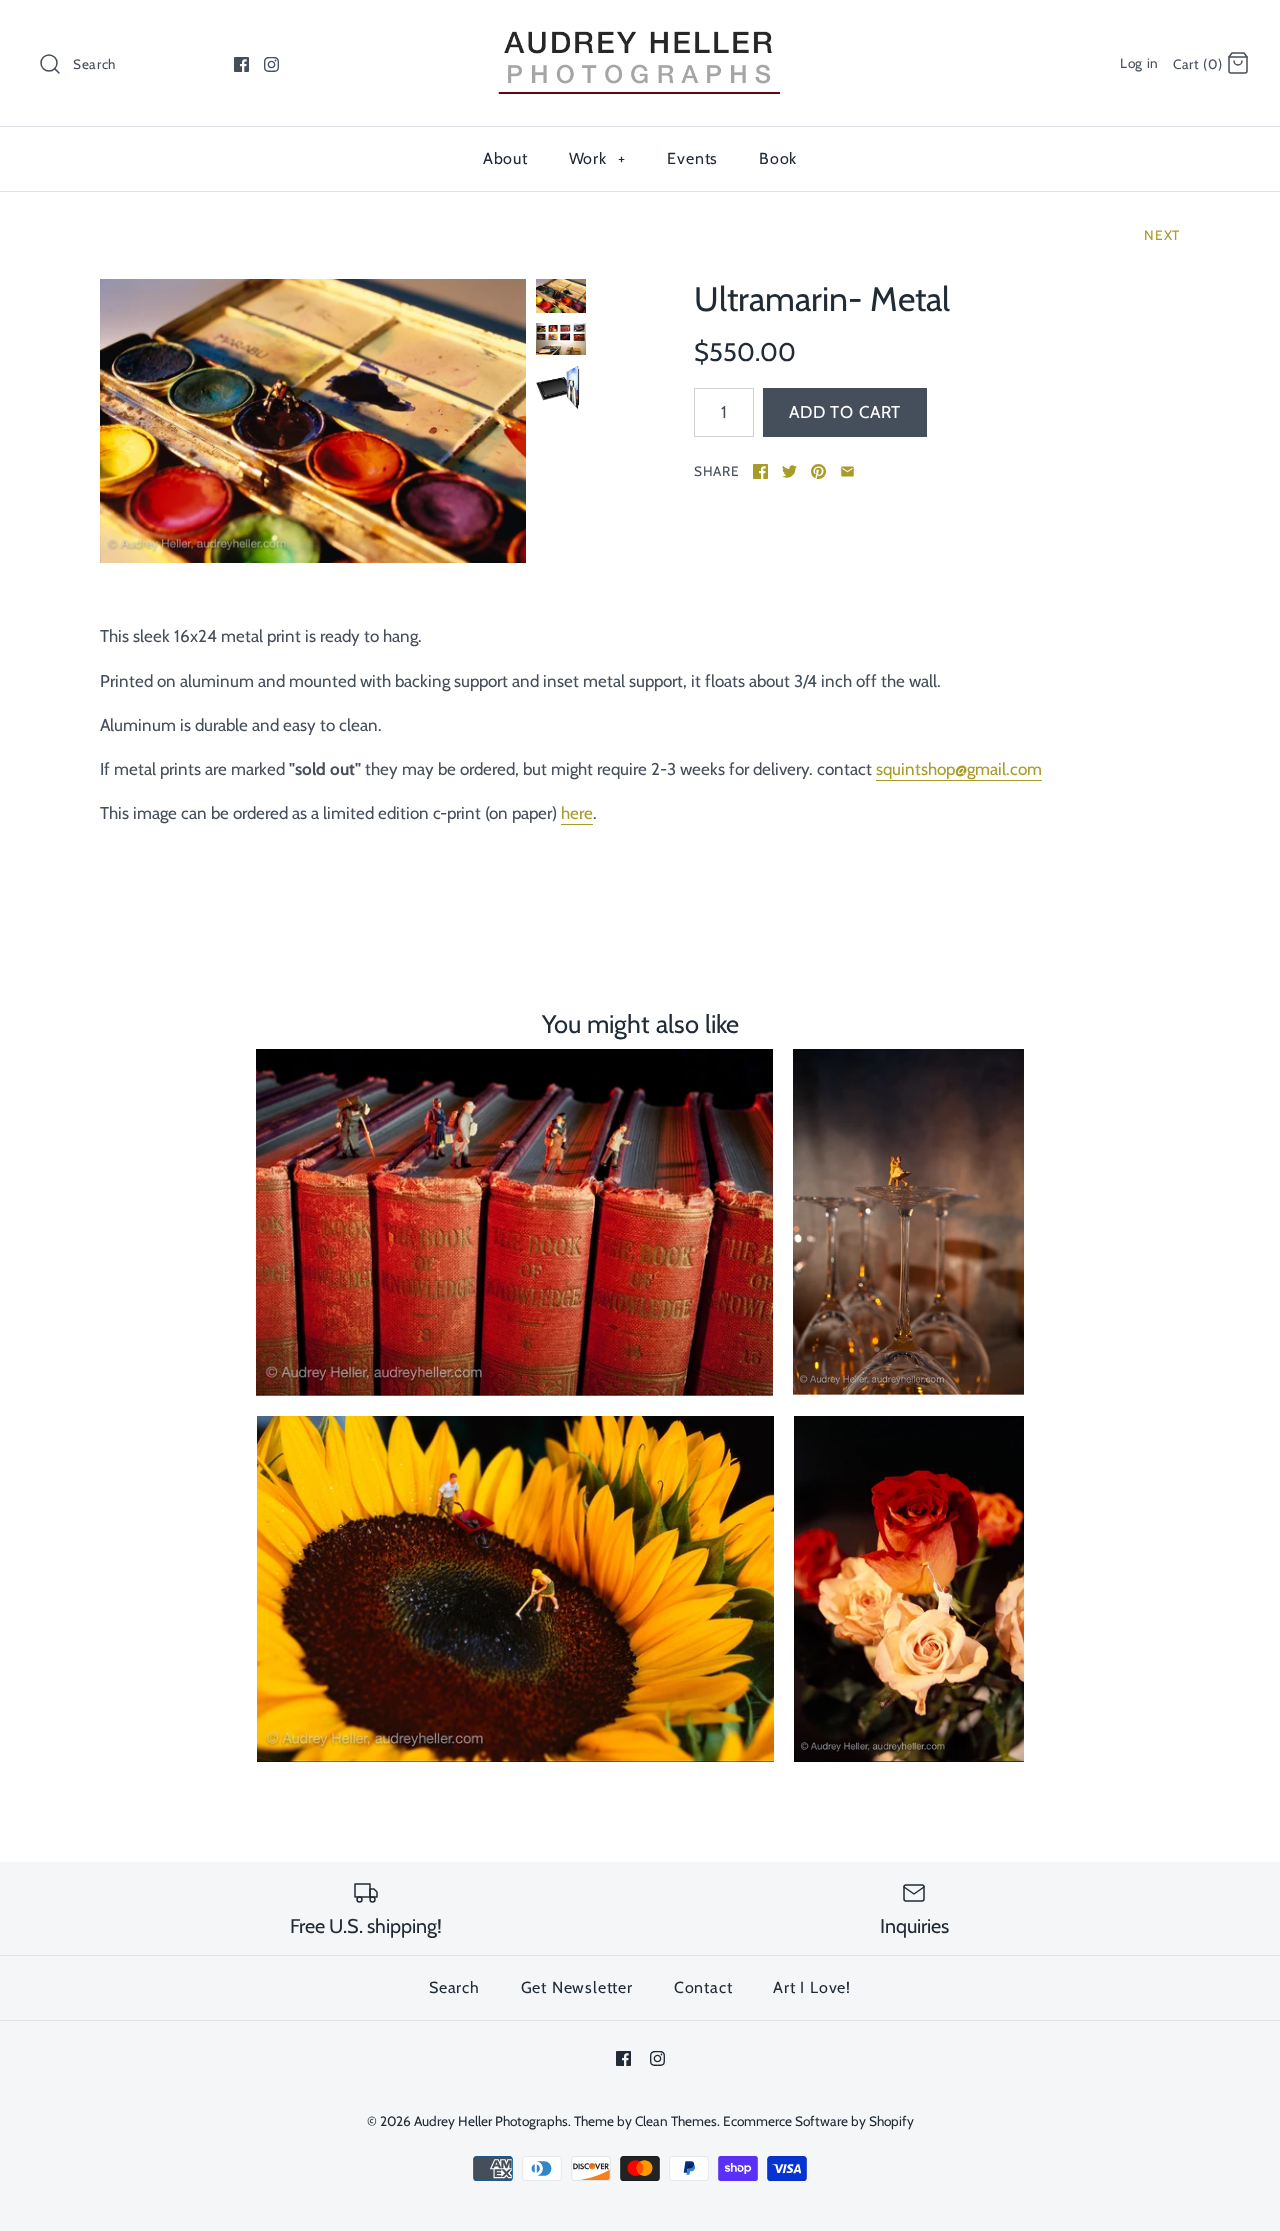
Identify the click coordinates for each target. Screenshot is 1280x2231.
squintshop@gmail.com (959, 769)
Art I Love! (812, 1987)
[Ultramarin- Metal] (313, 421)
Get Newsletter (577, 1987)
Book (778, 158)
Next (1162, 235)
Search (454, 1987)
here (577, 813)
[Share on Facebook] (760, 471)
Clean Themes (676, 2121)
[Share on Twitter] (789, 471)
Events (692, 158)
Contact (703, 1987)
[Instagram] (271, 64)
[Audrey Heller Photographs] (640, 33)
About (505, 158)
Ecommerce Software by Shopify (818, 2121)
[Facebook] (241, 64)
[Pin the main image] (818, 471)
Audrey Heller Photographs (491, 2121)
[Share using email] (847, 471)
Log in (1139, 63)
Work (597, 158)
